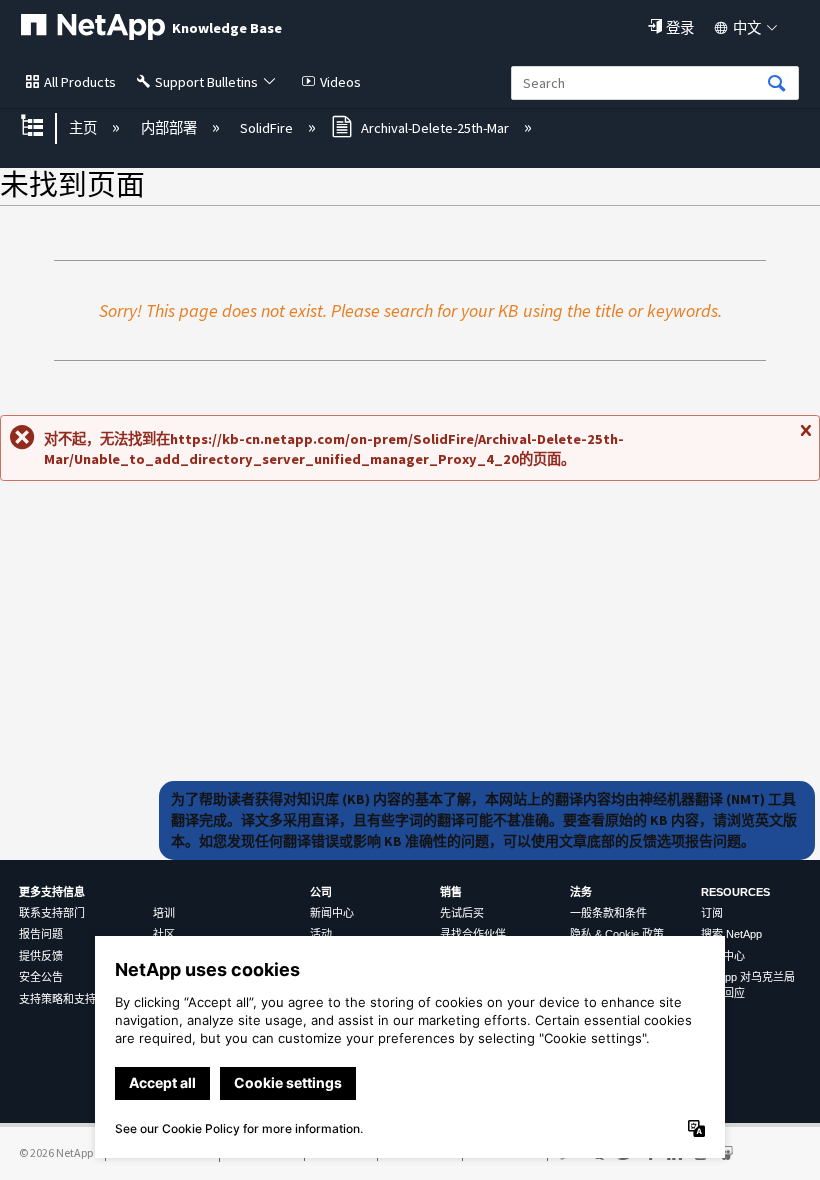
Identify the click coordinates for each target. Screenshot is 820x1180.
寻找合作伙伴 (473, 934)
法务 (581, 892)
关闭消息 (805, 438)
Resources (735, 892)
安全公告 (41, 977)
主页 (84, 128)
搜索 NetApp (731, 934)
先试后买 (462, 913)
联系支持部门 (52, 913)
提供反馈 (41, 956)
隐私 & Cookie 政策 (617, 934)
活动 (321, 934)
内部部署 (170, 128)
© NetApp (56, 1152)
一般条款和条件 (608, 913)
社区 (164, 934)
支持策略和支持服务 (68, 999)
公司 (321, 892)
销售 (451, 892)
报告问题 (41, 934)
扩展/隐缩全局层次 (45, 127)
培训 (164, 913)
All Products (80, 82)
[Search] (777, 84)
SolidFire (268, 128)
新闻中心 (332, 913)
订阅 (712, 913)
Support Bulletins (206, 82)
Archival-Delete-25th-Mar (435, 128)
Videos (340, 82)
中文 (747, 28)
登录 (680, 28)
